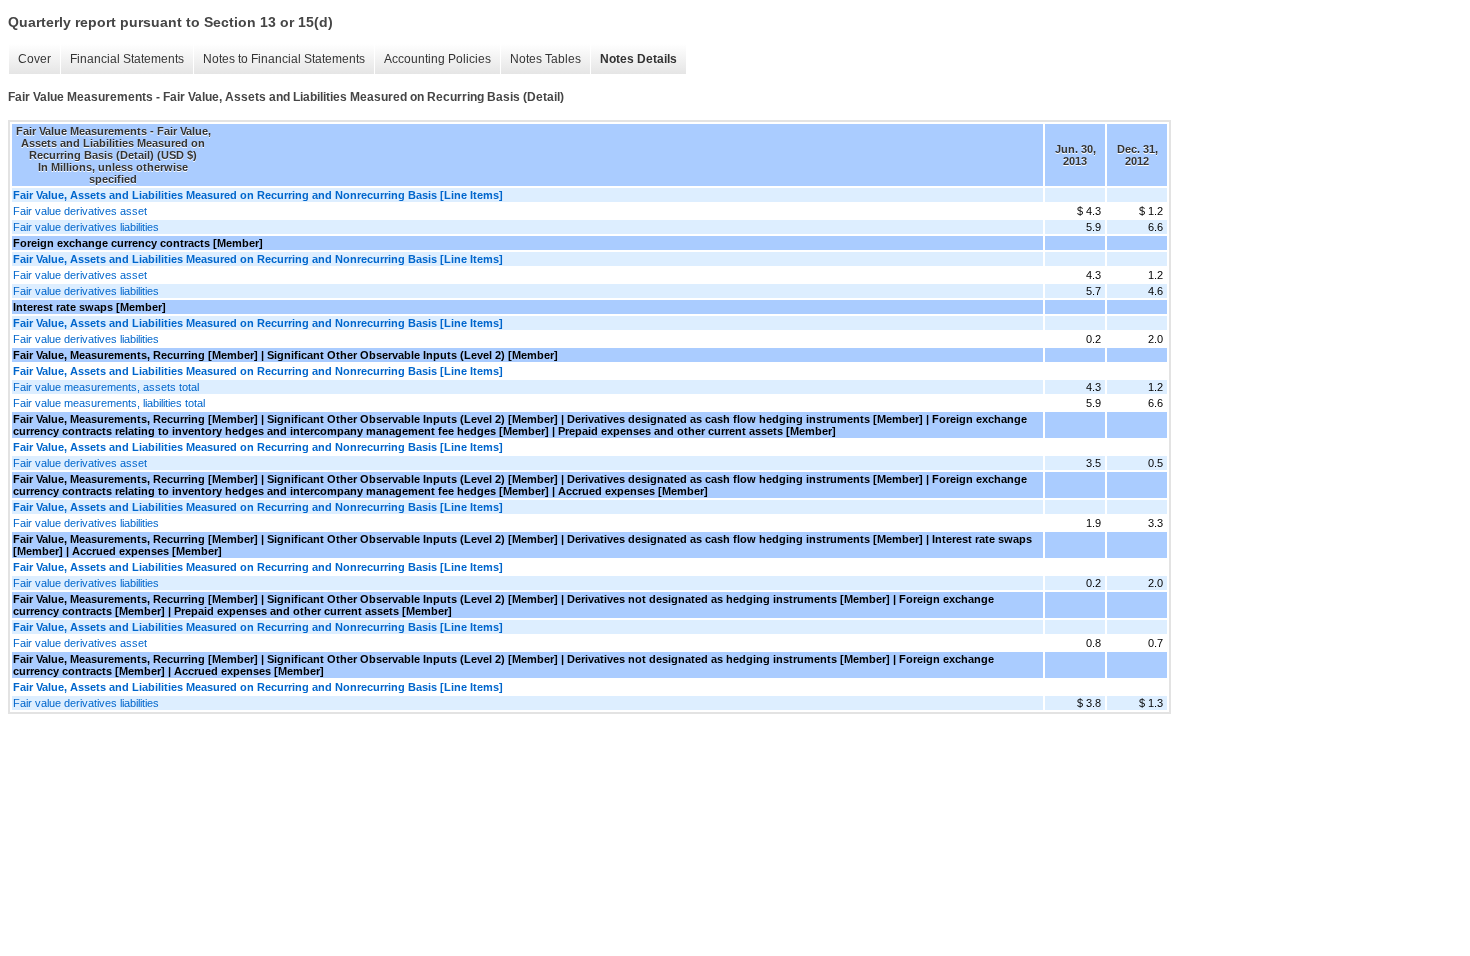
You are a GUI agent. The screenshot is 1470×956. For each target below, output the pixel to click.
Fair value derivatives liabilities (86, 227)
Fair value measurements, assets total (106, 387)
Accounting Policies (437, 59)
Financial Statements (127, 59)
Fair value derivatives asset (80, 211)
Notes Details (638, 59)
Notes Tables (545, 59)
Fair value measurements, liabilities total (109, 403)
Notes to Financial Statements (284, 59)
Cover (34, 59)
